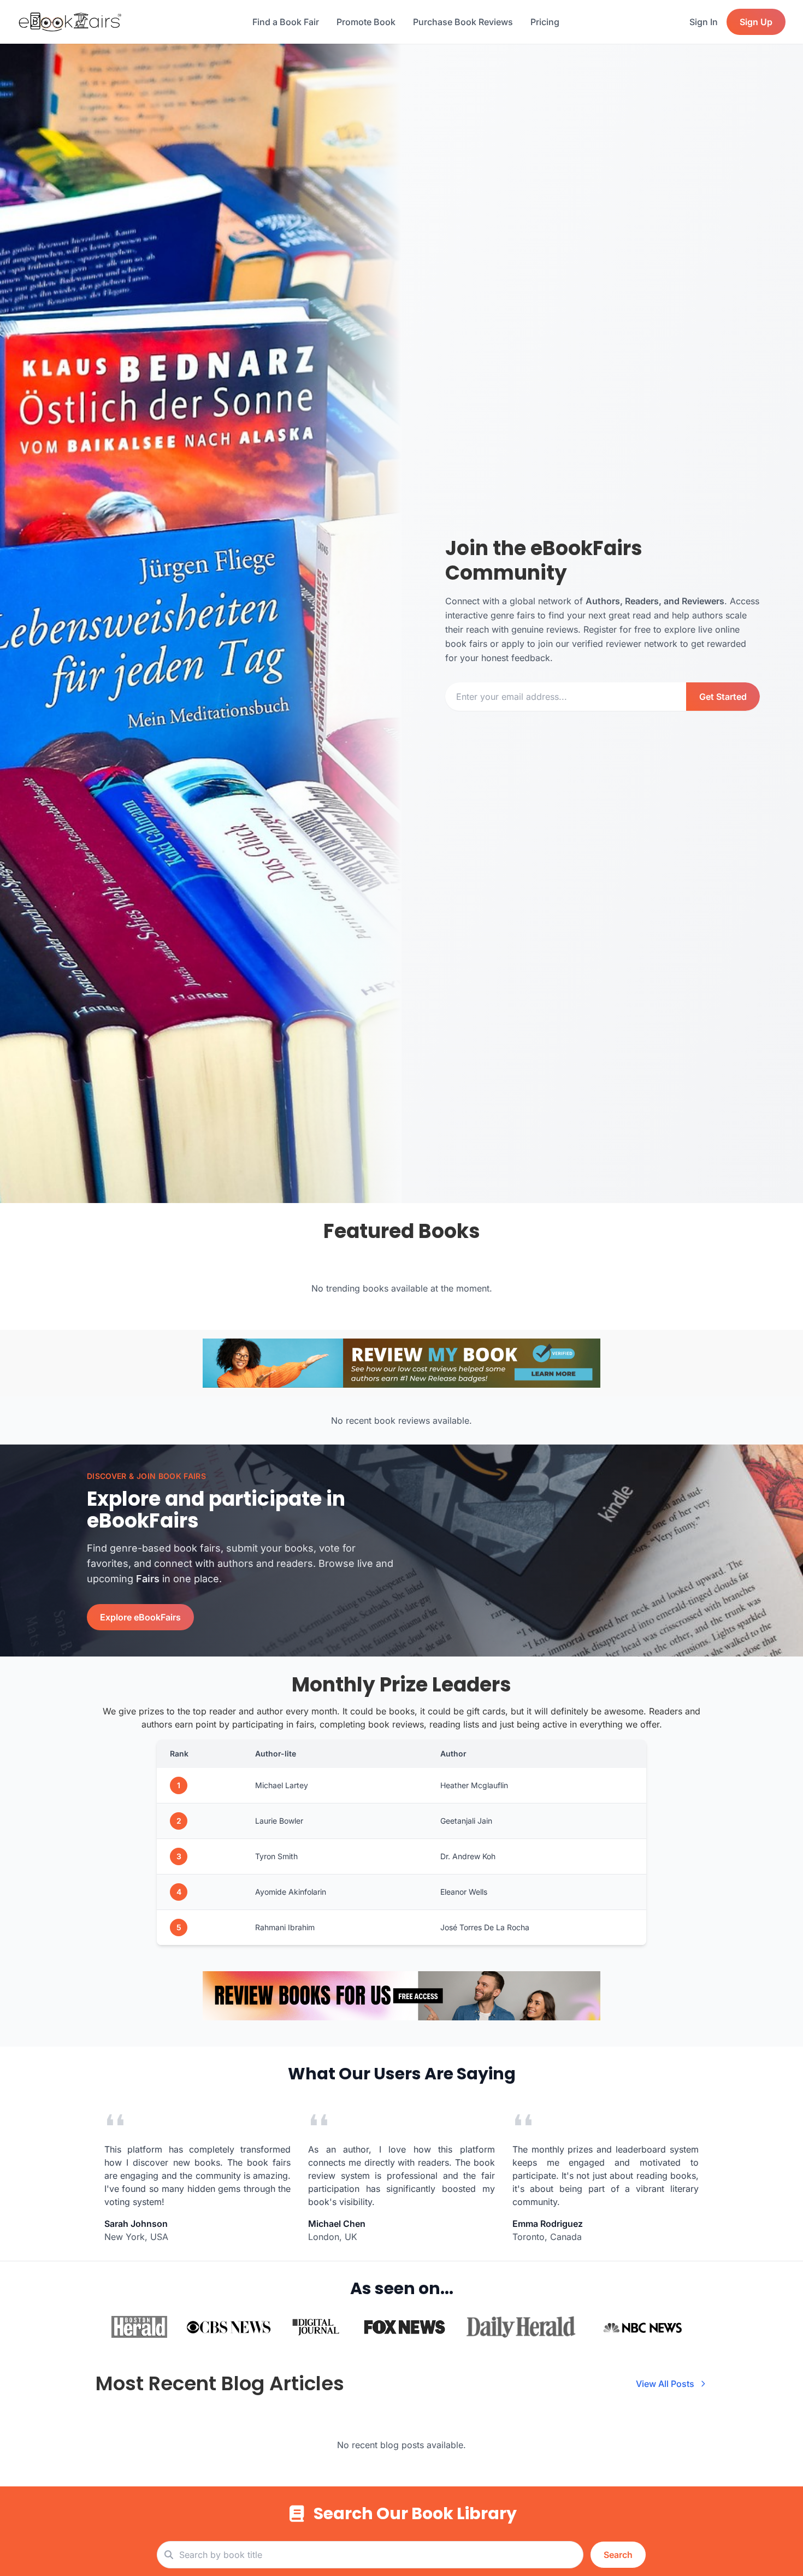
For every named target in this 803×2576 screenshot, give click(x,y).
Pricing (545, 22)
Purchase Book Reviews (463, 22)
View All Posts (665, 2384)
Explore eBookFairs (140, 1617)
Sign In (704, 22)
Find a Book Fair (286, 22)
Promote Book (366, 22)
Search (618, 2555)
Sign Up (756, 22)
